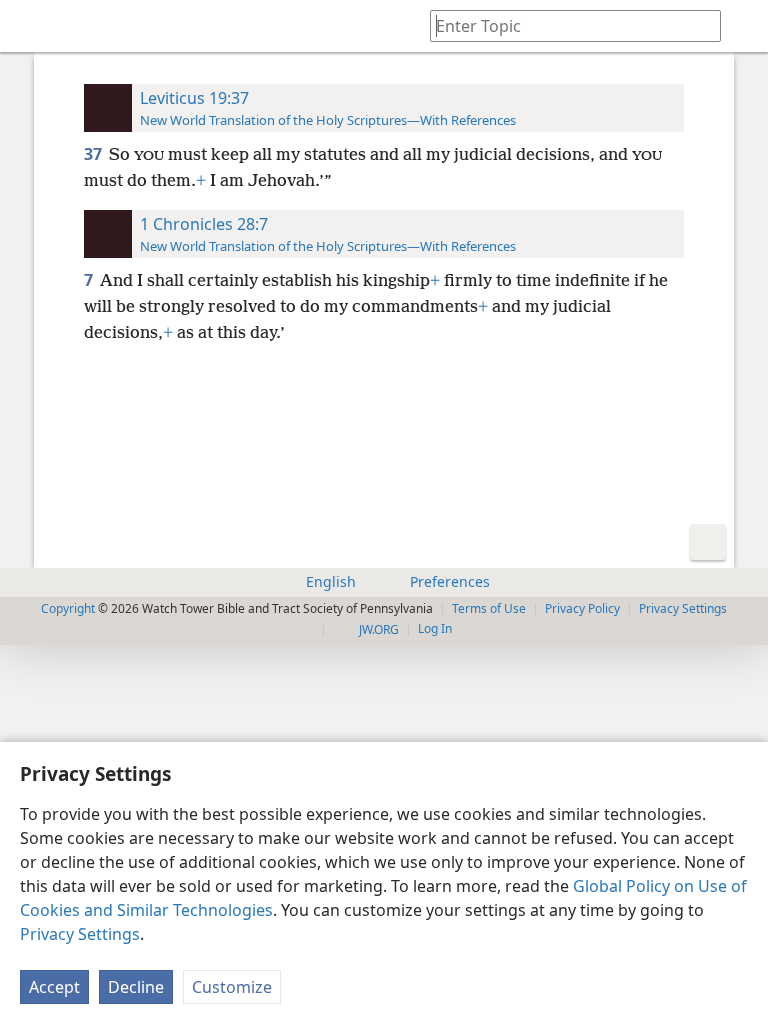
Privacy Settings (80, 934)
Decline (136, 987)
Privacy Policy (582, 608)
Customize (232, 987)
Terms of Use (489, 608)
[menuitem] (30, 26)
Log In (435, 628)
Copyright (68, 608)
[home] (30, 26)
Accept (54, 987)
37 (94, 154)
